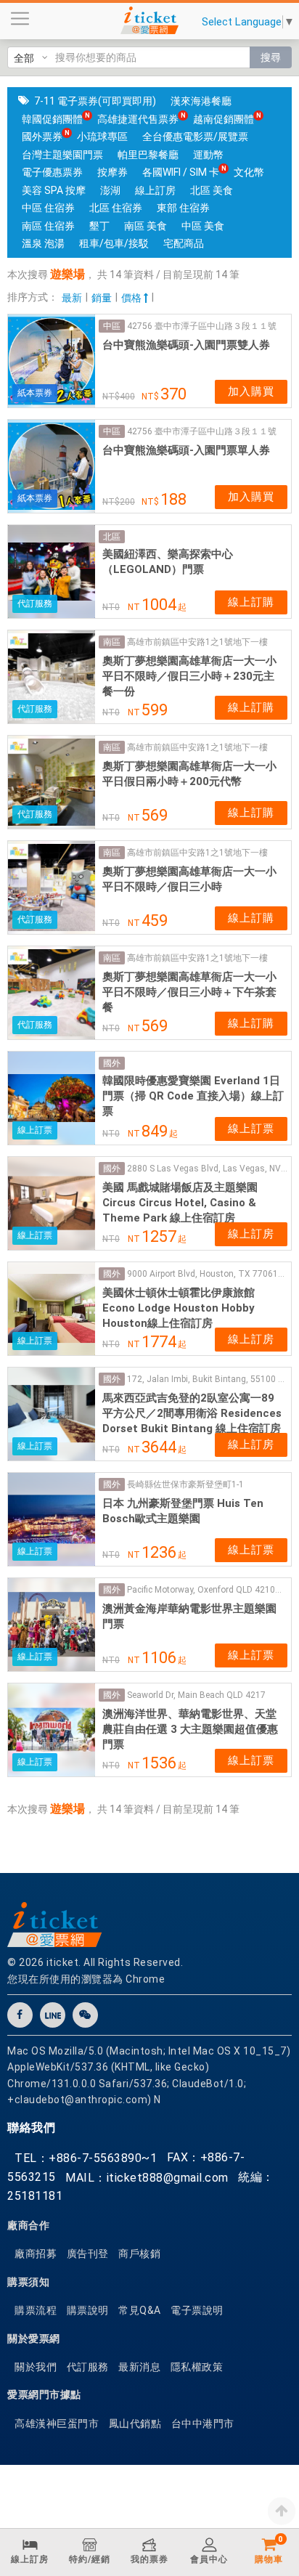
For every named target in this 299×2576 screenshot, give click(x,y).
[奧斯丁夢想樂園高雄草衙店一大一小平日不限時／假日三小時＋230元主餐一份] (52, 677)
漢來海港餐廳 (201, 101)
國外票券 (42, 137)
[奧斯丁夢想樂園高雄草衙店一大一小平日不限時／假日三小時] (52, 887)
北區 (112, 537)
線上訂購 (251, 602)
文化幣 (249, 172)
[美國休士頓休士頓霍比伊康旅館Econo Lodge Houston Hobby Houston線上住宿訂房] (52, 1309)
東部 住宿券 (183, 208)
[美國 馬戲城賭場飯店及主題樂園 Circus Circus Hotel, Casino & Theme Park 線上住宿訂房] (52, 1203)
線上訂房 (155, 190)
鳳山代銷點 (135, 2423)
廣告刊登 (88, 2254)
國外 (112, 1063)
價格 (132, 298)
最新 (72, 298)
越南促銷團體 (224, 119)
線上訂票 (251, 1129)
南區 (112, 642)
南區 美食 (146, 226)
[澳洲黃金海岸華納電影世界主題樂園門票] (52, 1625)
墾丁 (99, 226)
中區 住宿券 (48, 208)
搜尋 (271, 57)
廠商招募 (36, 2254)
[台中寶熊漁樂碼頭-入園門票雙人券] (52, 361)
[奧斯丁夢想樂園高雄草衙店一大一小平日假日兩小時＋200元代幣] (52, 782)
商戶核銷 (139, 2254)
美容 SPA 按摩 (54, 190)
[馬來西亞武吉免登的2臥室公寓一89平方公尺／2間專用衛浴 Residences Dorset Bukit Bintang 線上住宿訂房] (52, 1414)
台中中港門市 (203, 2423)
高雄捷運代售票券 (138, 119)
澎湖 (110, 190)
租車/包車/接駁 (114, 243)
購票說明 (88, 2310)
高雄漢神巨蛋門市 (57, 2423)
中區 (112, 326)
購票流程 (36, 2310)
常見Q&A (140, 2310)
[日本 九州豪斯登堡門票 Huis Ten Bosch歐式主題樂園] (52, 1519)
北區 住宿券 (116, 208)
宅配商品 (184, 243)
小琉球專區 (102, 137)
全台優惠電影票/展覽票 (195, 137)
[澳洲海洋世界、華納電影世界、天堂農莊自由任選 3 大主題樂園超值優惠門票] (52, 1730)
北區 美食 (212, 190)
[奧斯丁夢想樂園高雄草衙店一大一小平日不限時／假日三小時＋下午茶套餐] (52, 993)
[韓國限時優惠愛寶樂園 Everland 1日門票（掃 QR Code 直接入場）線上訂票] (52, 1098)
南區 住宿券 (48, 226)
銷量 (102, 298)
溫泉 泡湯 (43, 243)
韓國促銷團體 (52, 119)
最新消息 (139, 2367)
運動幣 (208, 155)
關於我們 (36, 2367)
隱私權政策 (197, 2367)
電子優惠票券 (52, 172)
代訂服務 (88, 2367)
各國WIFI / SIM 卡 (181, 172)
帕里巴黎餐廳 (148, 155)
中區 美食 (203, 226)
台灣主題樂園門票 (62, 155)
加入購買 (251, 391)
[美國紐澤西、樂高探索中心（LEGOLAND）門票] (52, 572)
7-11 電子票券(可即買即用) (95, 101)
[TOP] (282, 2511)
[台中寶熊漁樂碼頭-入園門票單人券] (52, 466)
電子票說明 (197, 2310)
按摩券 (112, 172)
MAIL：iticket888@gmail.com (147, 2178)
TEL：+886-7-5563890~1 (86, 2158)
